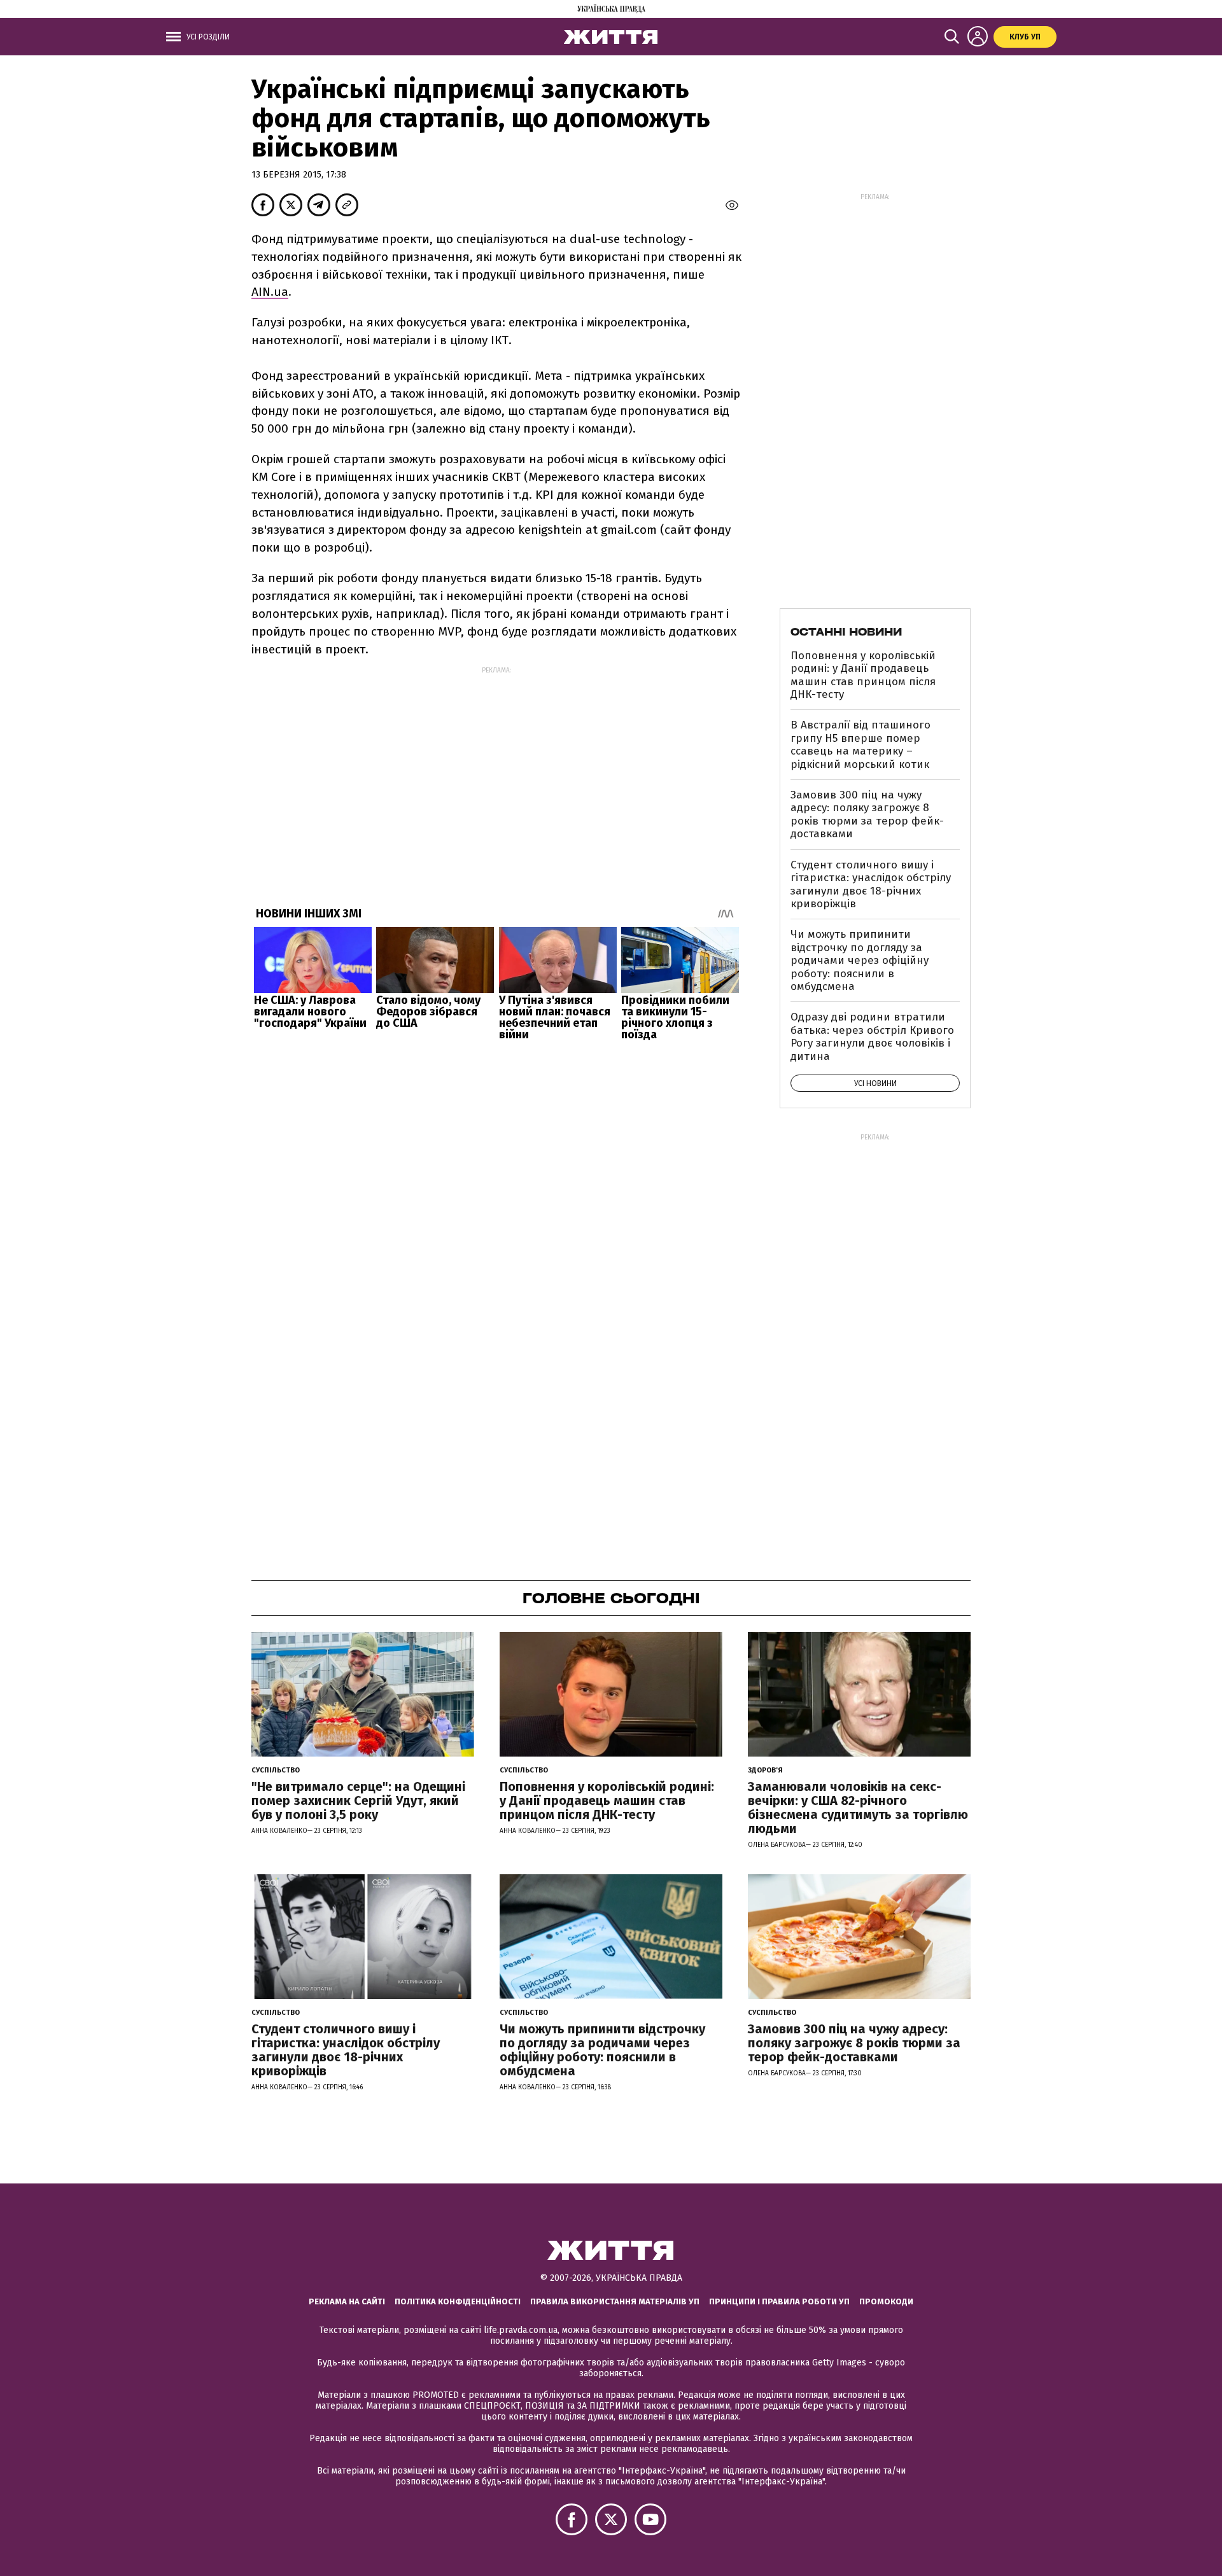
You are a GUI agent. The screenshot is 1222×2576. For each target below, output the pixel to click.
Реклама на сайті (347, 2301)
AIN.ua (270, 292)
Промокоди (886, 2301)
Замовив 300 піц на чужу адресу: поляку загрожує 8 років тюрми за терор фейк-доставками (867, 814)
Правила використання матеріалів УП (615, 2301)
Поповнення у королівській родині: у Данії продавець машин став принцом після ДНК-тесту (863, 675)
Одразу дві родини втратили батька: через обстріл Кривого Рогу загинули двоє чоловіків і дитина (872, 1036)
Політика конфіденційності (458, 2301)
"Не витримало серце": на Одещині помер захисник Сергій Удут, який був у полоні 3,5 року (358, 1800)
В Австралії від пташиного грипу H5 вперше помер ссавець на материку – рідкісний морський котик (860, 744)
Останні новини (846, 632)
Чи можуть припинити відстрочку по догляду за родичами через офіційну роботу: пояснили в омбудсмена (860, 960)
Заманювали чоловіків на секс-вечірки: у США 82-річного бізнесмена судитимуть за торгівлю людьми (858, 1807)
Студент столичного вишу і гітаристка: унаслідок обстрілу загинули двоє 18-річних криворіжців (871, 884)
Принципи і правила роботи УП (779, 2301)
